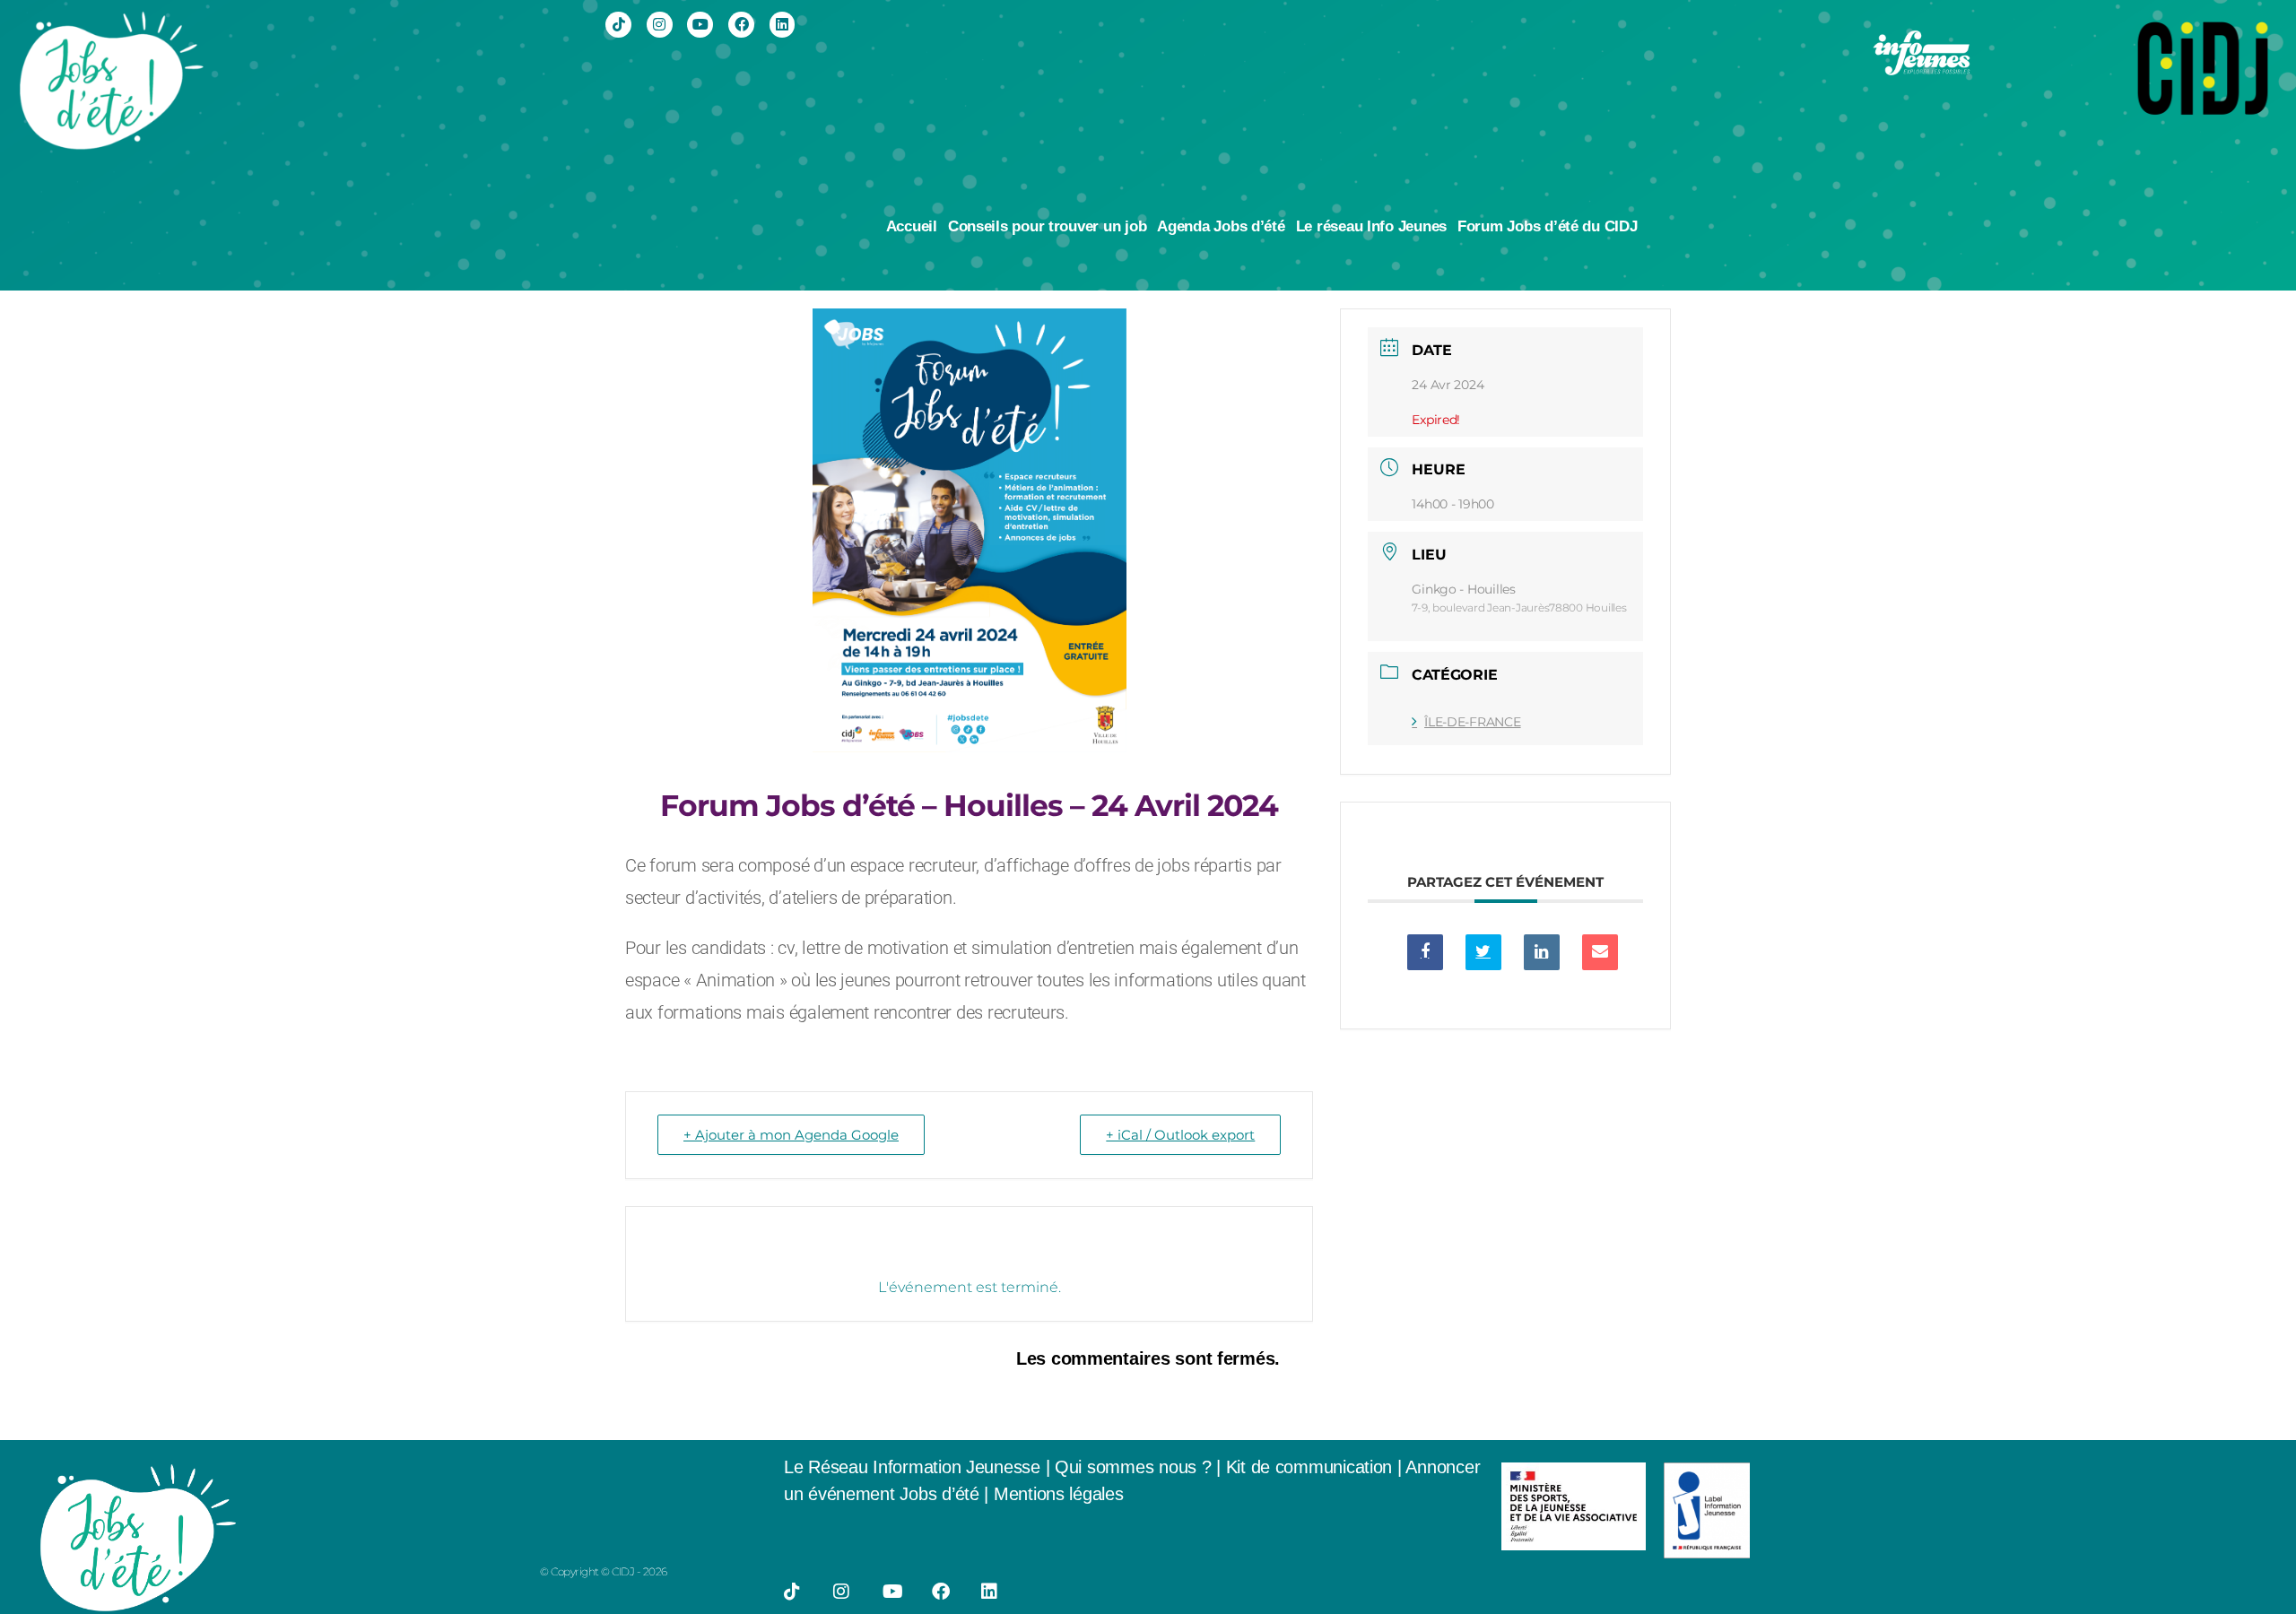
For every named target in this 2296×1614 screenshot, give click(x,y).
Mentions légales (1059, 1494)
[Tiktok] (618, 25)
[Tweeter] (1483, 952)
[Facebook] (741, 25)
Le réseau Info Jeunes (1371, 226)
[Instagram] (660, 25)
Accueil (912, 226)
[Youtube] (700, 25)
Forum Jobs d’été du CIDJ (1548, 226)
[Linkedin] (783, 25)
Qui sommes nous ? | (1140, 1467)
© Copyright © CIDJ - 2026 (604, 1571)
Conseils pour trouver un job (1047, 226)
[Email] (1600, 952)
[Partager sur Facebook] (1425, 952)
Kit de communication (1312, 1467)
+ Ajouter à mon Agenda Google (791, 1135)
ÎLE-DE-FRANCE (1472, 722)
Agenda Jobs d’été (1221, 226)
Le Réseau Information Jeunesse (912, 1467)
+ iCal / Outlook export (1180, 1135)
